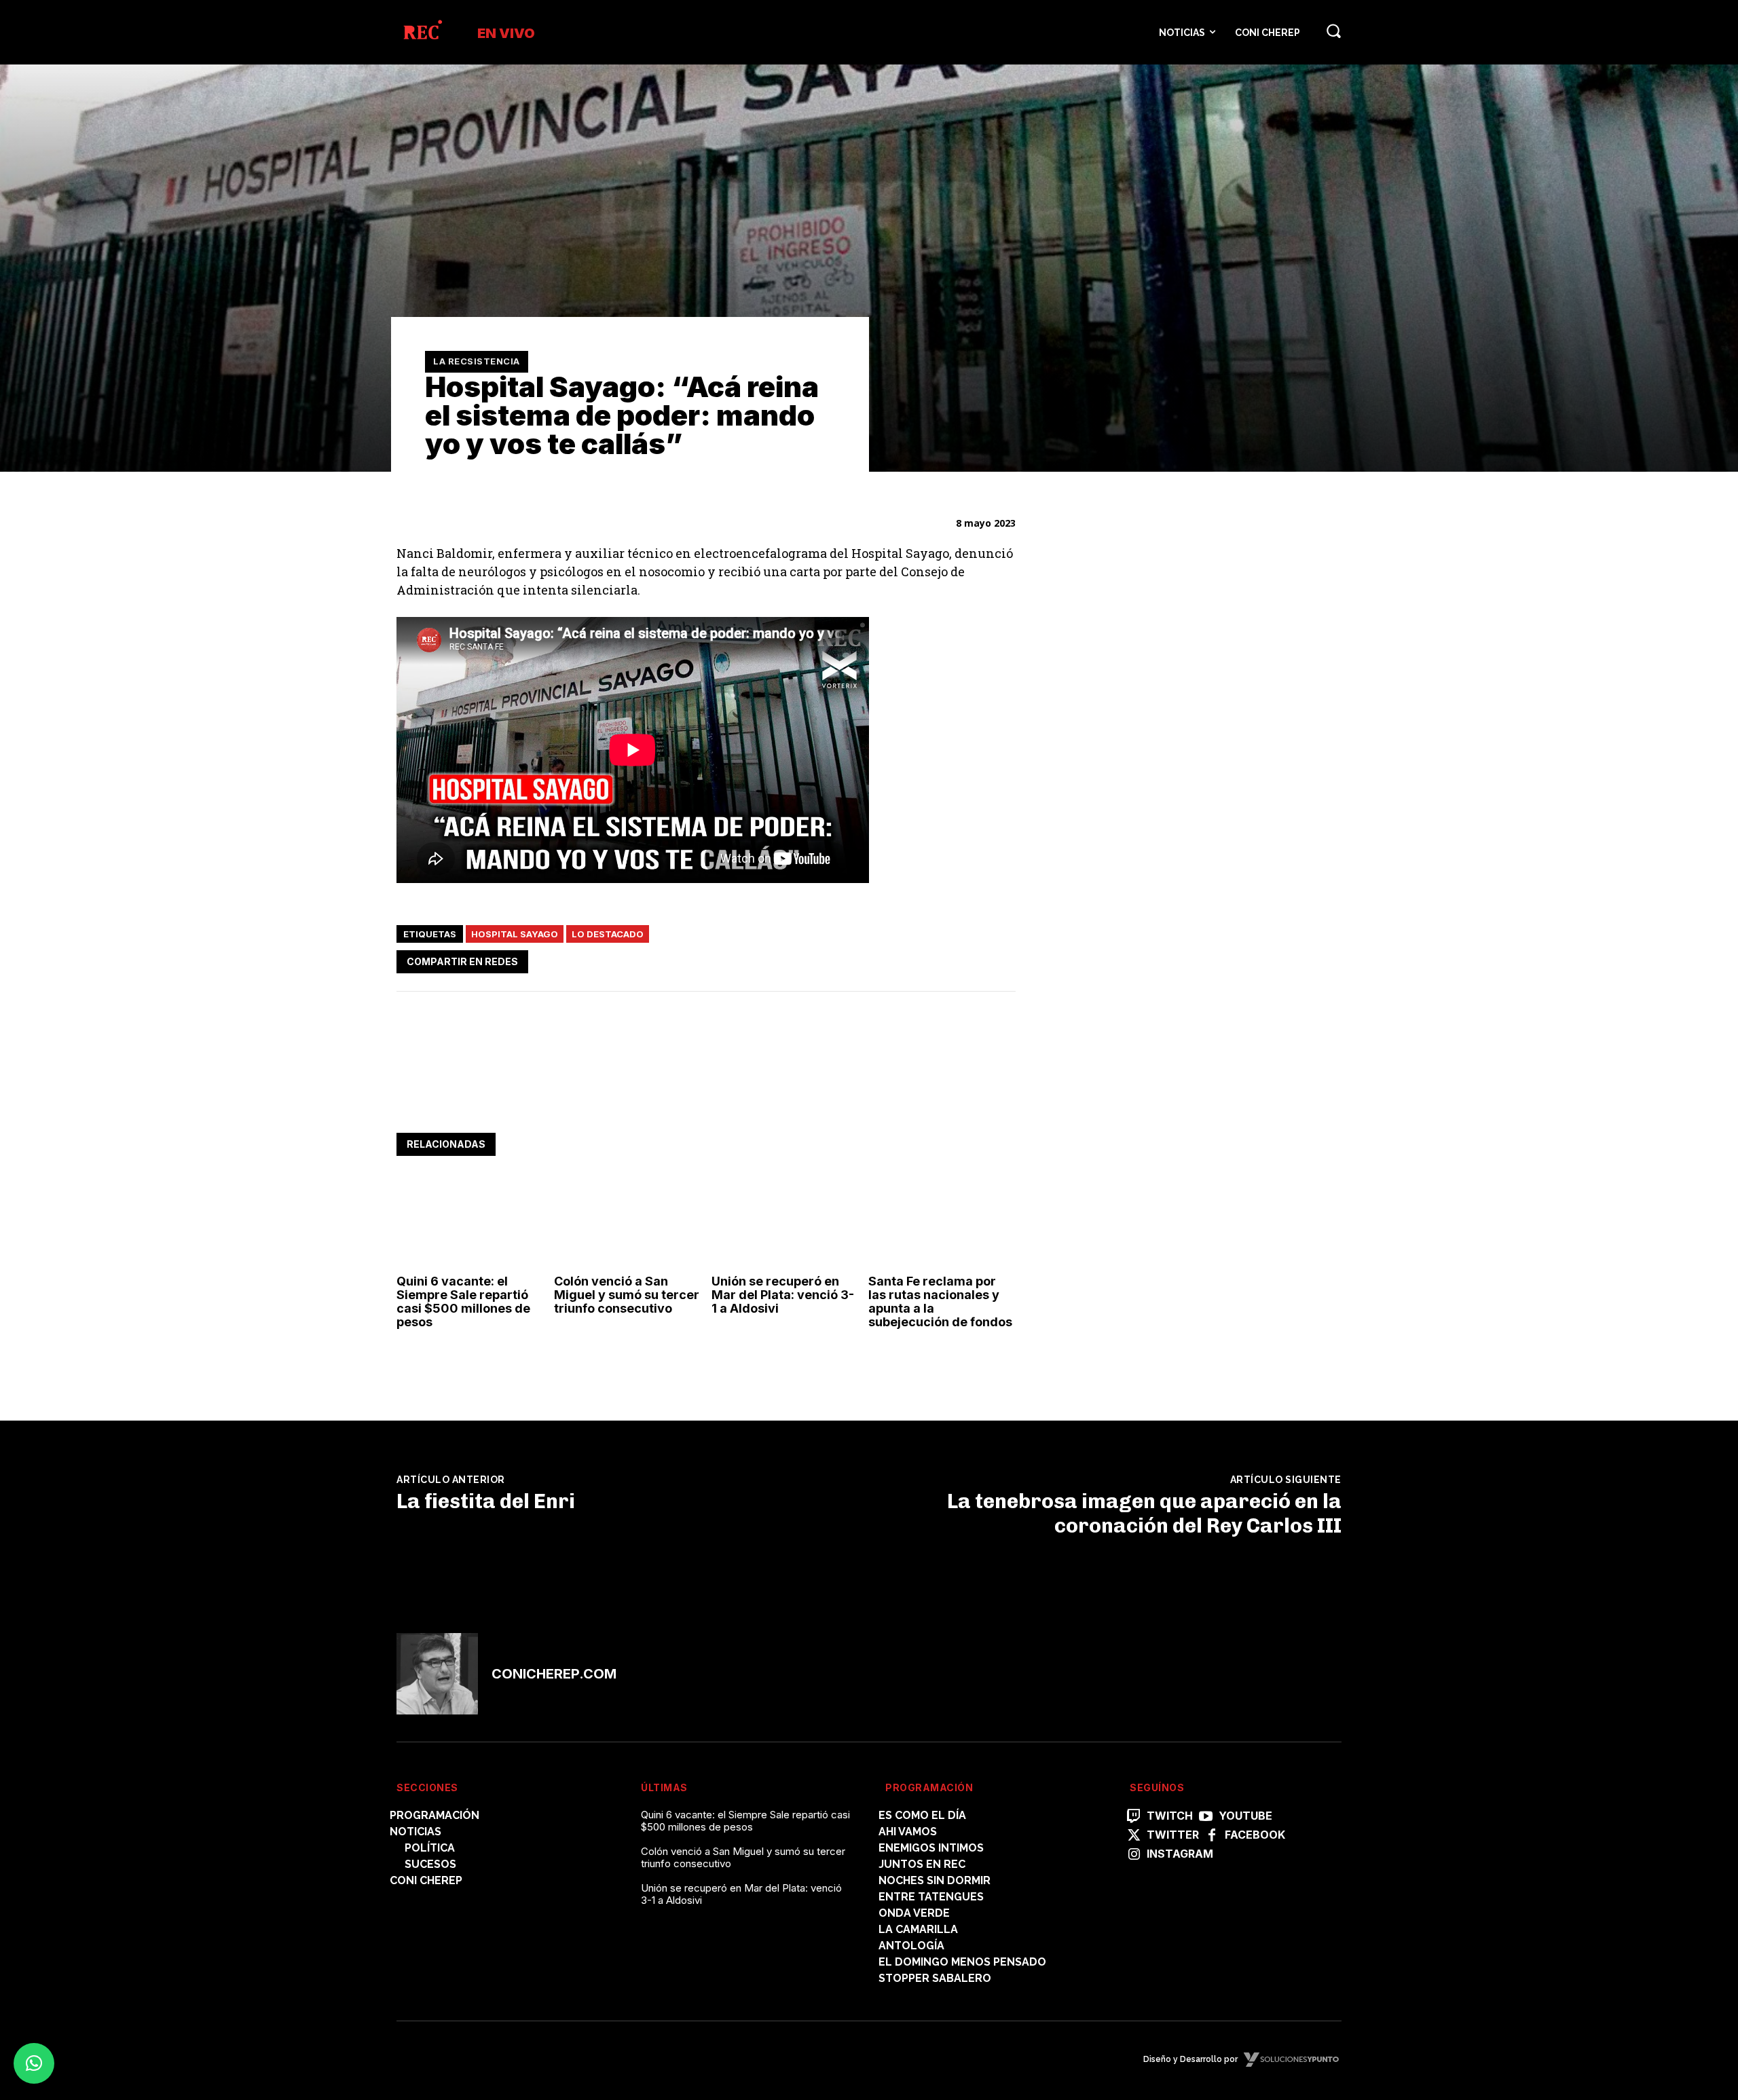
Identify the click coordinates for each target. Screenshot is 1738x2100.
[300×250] (1150, 1105)
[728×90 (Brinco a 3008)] (644, 1091)
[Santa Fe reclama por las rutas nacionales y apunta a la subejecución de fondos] (942, 1224)
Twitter (1173, 1835)
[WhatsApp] (938, 959)
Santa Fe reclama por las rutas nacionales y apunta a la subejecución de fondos (940, 1301)
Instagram (1180, 1854)
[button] (1333, 31)
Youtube (1245, 1816)
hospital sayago (515, 934)
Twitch (1170, 1816)
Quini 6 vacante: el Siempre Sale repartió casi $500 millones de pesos (463, 1301)
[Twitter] (907, 959)
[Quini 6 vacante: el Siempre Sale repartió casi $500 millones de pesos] (470, 1224)
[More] (1001, 959)
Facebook (1255, 1835)
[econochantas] (1150, 916)
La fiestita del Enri (486, 1501)
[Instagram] (1134, 1855)
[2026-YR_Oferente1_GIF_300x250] (1150, 693)
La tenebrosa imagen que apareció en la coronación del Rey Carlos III (1144, 1514)
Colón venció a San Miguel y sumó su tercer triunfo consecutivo (627, 1295)
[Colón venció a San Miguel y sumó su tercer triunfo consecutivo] (628, 1224)
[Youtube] (1206, 1817)
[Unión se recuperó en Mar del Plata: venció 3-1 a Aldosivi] (785, 1224)
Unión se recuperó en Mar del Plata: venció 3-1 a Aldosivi (783, 1295)
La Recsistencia (477, 361)
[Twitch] (1134, 1817)
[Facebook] (876, 959)
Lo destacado (608, 934)
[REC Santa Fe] (422, 32)
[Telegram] (969, 959)
